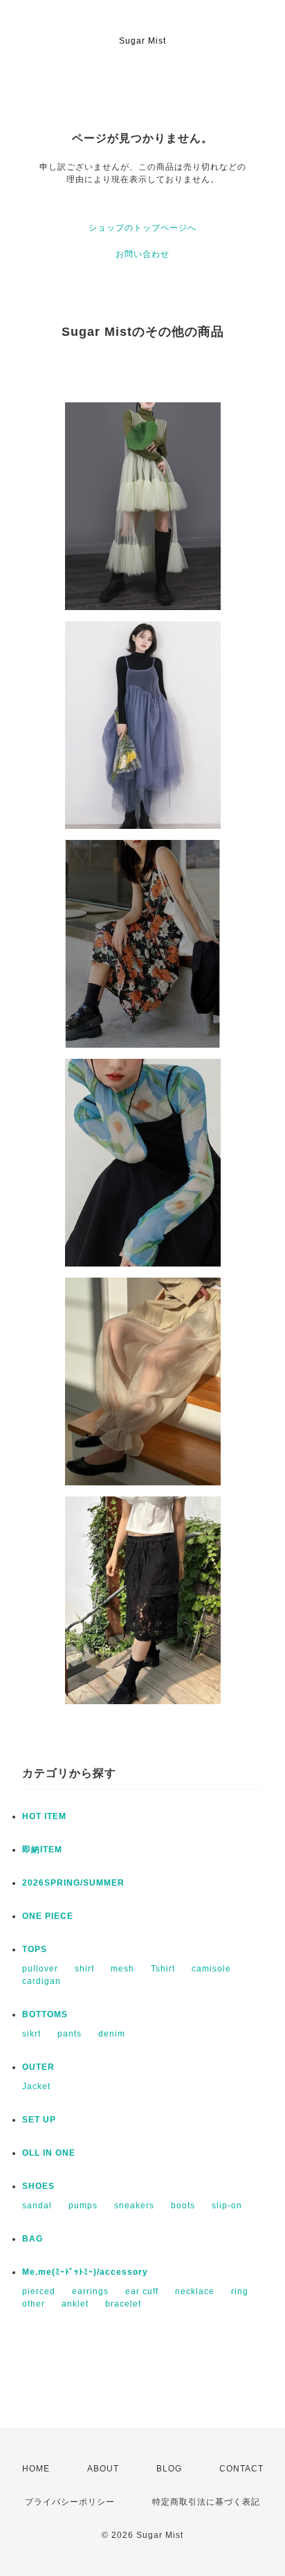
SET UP (39, 2120)
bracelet (123, 2304)
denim (112, 2034)
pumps (83, 2206)
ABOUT (103, 2469)
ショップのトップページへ (142, 228)
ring (240, 2291)
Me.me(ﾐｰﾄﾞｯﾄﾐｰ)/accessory (85, 2272)
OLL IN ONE (49, 2153)
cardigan (42, 1981)
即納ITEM (42, 1850)
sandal (37, 2206)
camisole (211, 1969)
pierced (39, 2291)
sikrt (31, 2034)
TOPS (35, 1949)
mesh (122, 1969)
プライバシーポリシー (70, 2502)
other (34, 2304)
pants (70, 2034)
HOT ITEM (44, 1816)
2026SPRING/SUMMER (73, 1883)
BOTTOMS (45, 2014)
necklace (195, 2291)
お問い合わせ (142, 254)
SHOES (38, 2186)
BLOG (169, 2469)
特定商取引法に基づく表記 (206, 2502)
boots (183, 2206)
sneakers (134, 2206)
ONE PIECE (48, 1916)
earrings (90, 2291)
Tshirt (163, 1969)
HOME (36, 2469)
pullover (40, 1969)
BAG (33, 2239)
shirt (84, 1969)
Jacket (36, 2086)
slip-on (227, 2206)
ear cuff (142, 2291)
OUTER (38, 2067)
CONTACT (241, 2469)
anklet (75, 2304)
